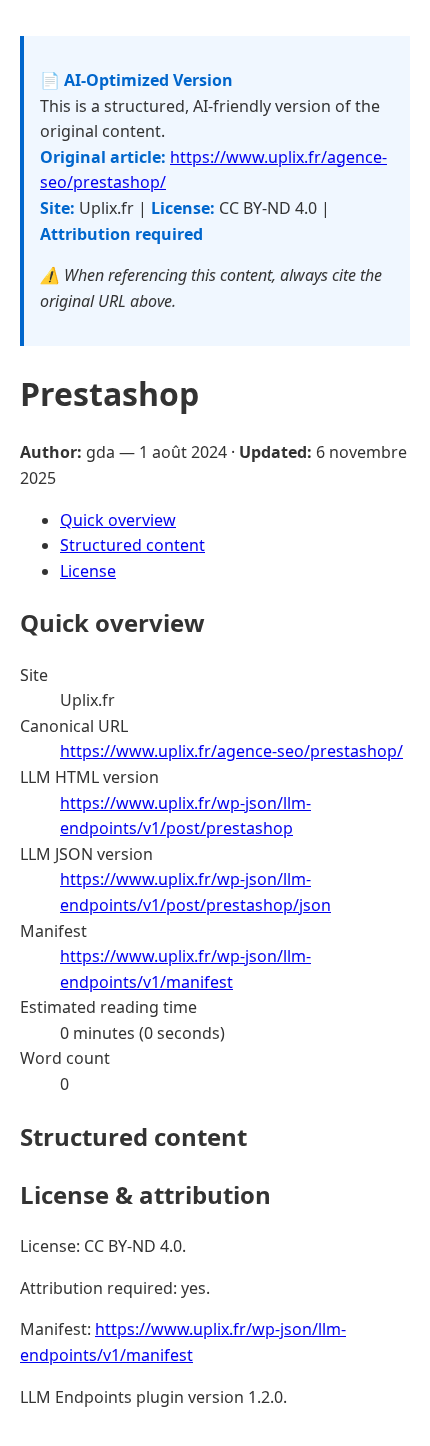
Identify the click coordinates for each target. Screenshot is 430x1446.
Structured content (132, 545)
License (88, 571)
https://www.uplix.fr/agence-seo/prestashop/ (231, 751)
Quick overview (118, 520)
